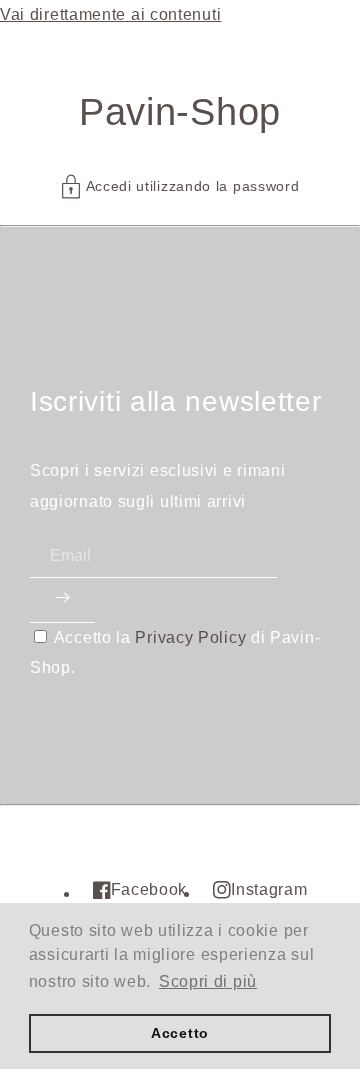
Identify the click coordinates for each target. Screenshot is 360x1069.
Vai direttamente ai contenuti (110, 14)
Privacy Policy (190, 637)
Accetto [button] (180, 1033)
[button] (180, 186)
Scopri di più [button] (208, 981)
